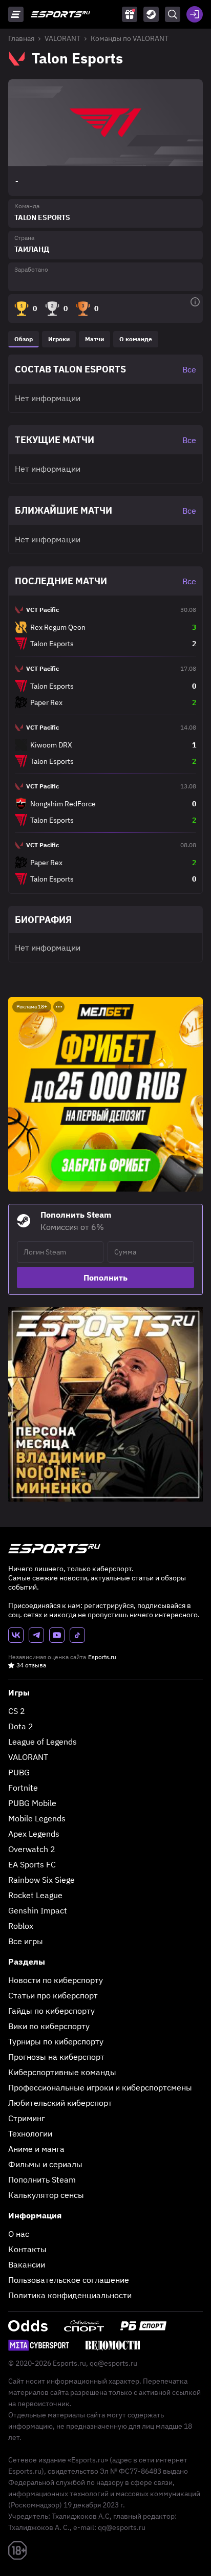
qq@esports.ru (113, 2363)
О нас (19, 2234)
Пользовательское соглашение (69, 2280)
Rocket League (35, 1895)
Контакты (27, 2249)
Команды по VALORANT (130, 38)
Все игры (26, 1941)
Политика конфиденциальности (70, 2295)
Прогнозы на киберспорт (56, 2057)
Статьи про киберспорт (53, 1995)
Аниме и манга (36, 2149)
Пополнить (105, 1278)
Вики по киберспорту (49, 2026)
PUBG (19, 1772)
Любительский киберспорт (60, 2103)
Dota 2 (21, 1726)
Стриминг (27, 2118)
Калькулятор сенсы (46, 2195)
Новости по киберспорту (56, 1980)
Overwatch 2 (32, 1849)
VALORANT (62, 38)
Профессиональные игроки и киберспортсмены (100, 2087)
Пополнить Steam (42, 2179)
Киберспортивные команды (62, 2072)
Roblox (21, 1926)
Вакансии (27, 2264)
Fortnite (23, 1788)
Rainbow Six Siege (41, 1880)
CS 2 (17, 1711)
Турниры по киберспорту (56, 2041)
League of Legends (43, 1742)
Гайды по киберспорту (51, 2011)
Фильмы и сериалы (45, 2164)
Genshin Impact (38, 1910)
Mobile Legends (37, 1818)
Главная (21, 38)
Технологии (30, 2133)
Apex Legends (34, 1834)
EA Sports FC (32, 1864)
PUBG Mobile (32, 1803)
